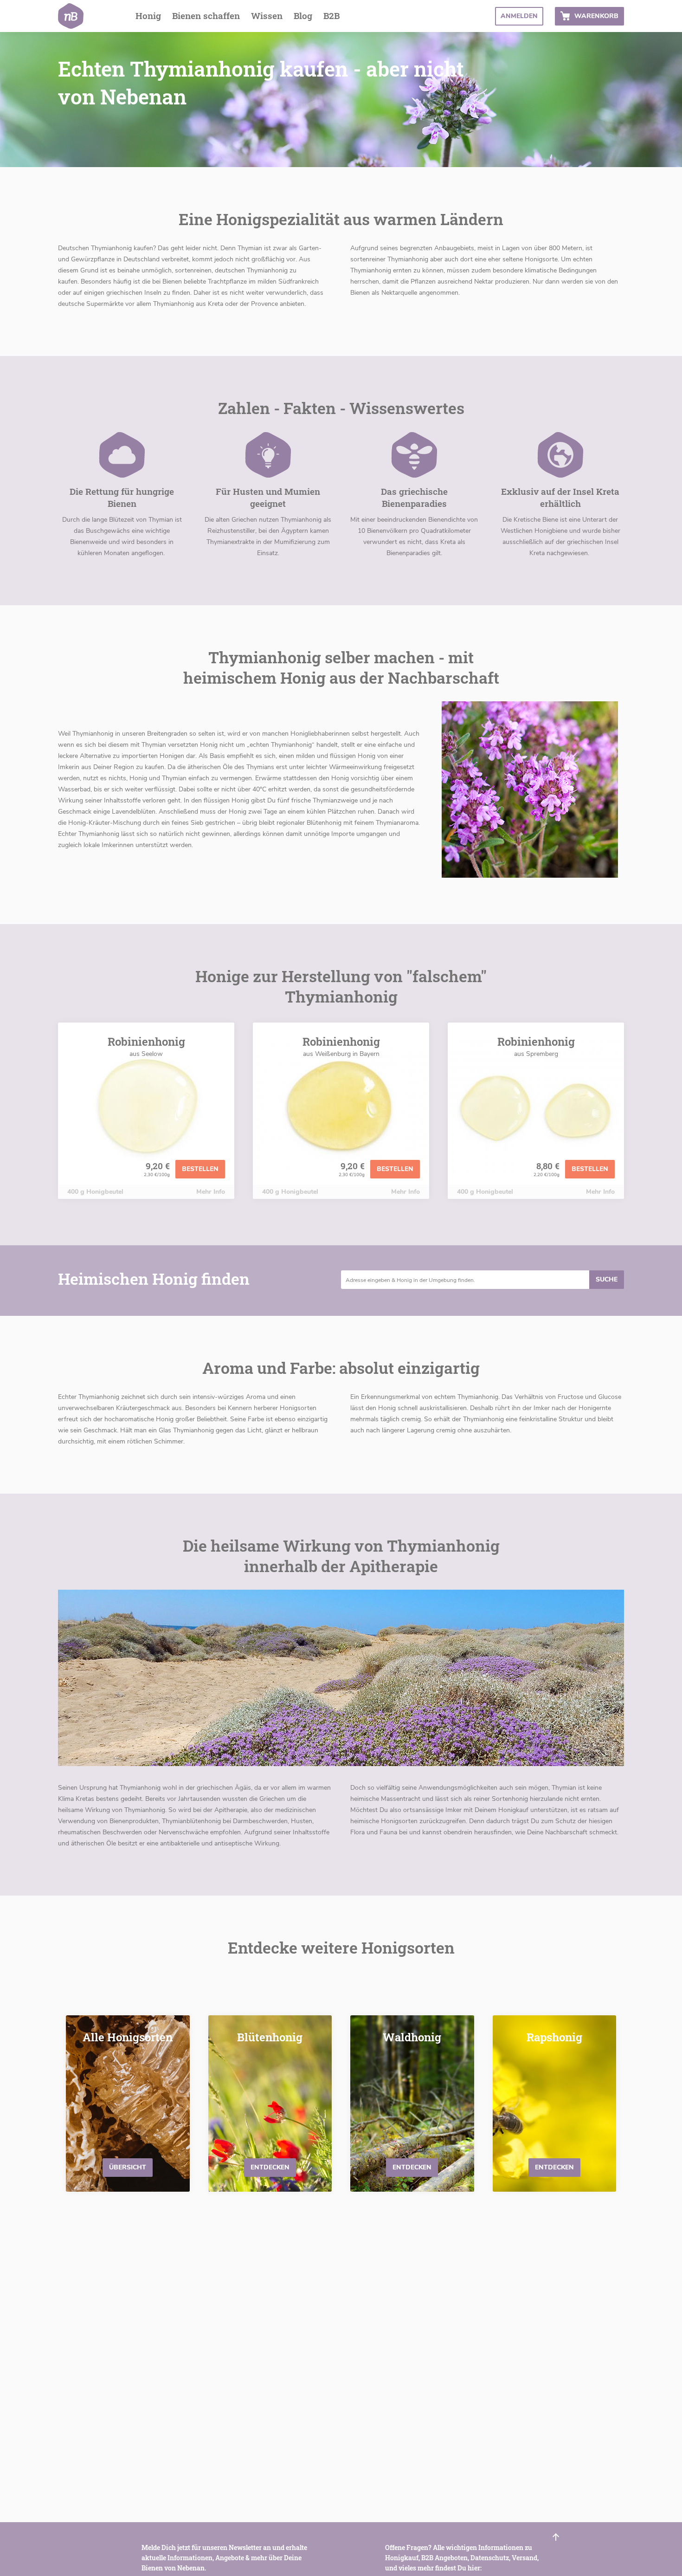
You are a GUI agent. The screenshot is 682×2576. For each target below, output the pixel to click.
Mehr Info (211, 1192)
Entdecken (270, 2167)
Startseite (71, 16)
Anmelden (519, 16)
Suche (607, 1279)
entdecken (412, 2167)
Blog (303, 16)
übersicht (128, 2167)
